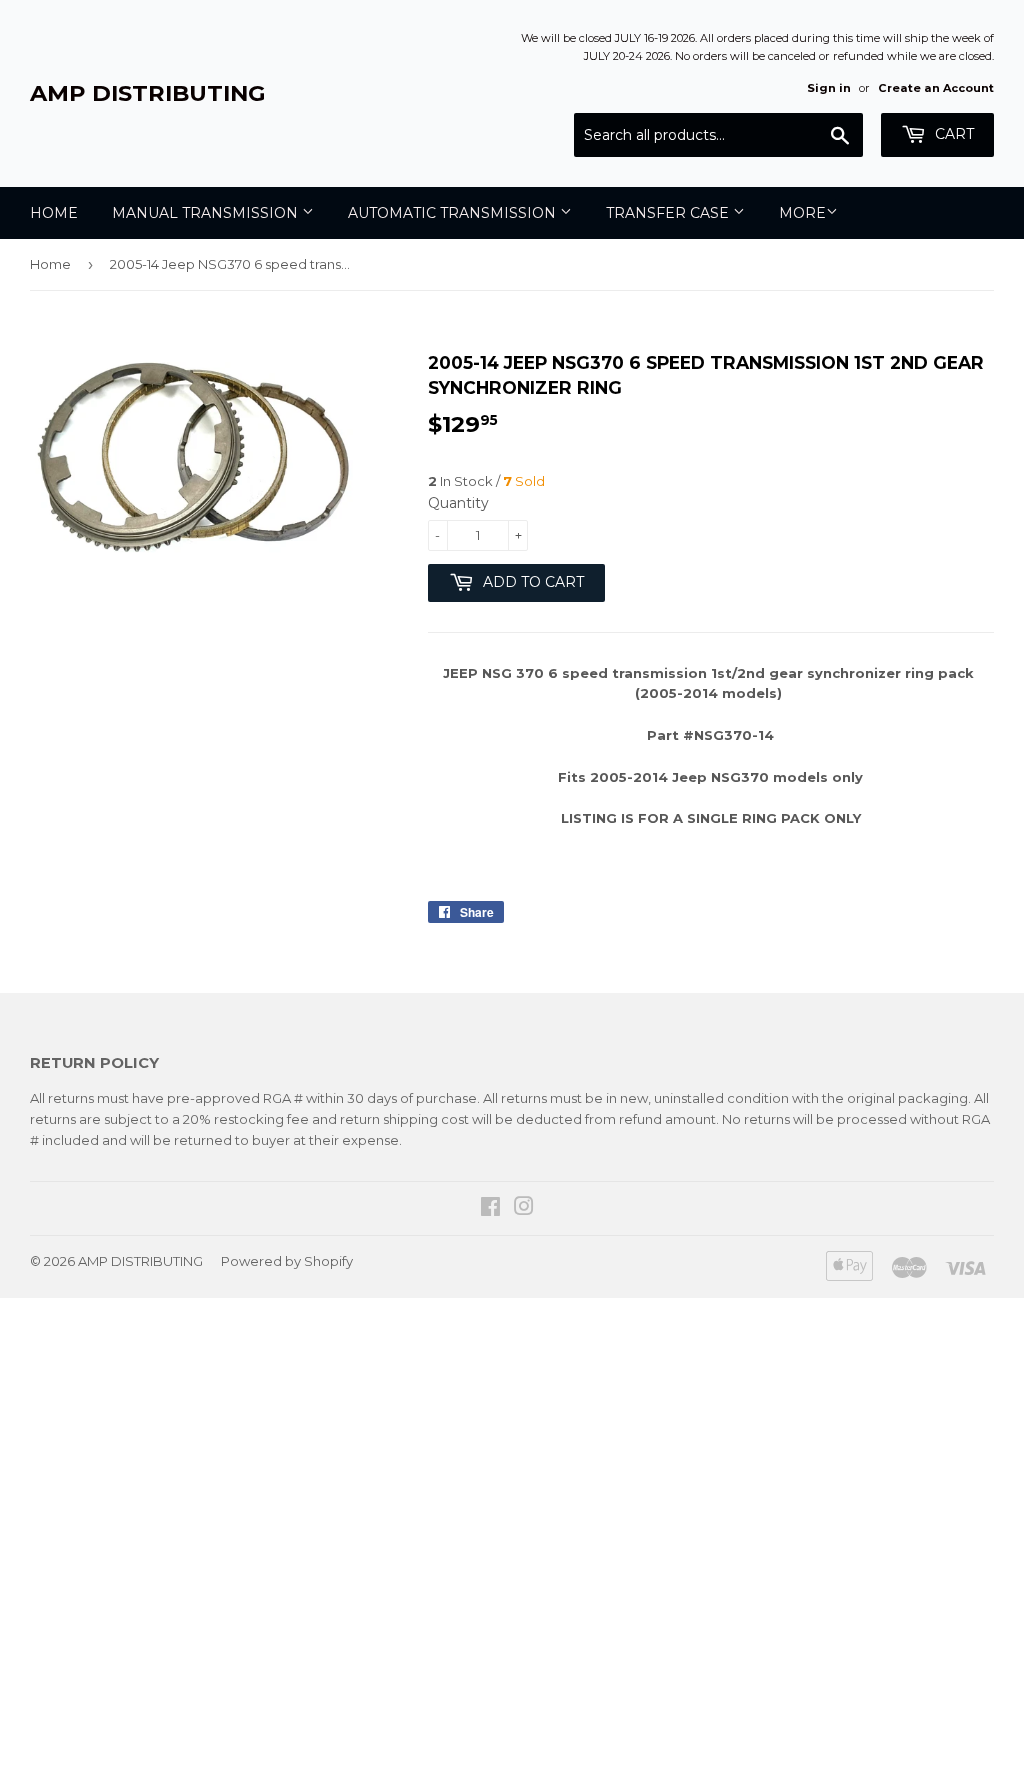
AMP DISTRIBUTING (148, 93)
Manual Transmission (207, 213)
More (802, 213)
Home (54, 213)
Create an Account (936, 88)
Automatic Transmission (454, 213)
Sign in (829, 88)
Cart (952, 134)
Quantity (458, 503)
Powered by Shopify (287, 1261)
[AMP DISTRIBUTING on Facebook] (490, 1209)
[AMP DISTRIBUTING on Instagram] (524, 1209)
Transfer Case (669, 213)
